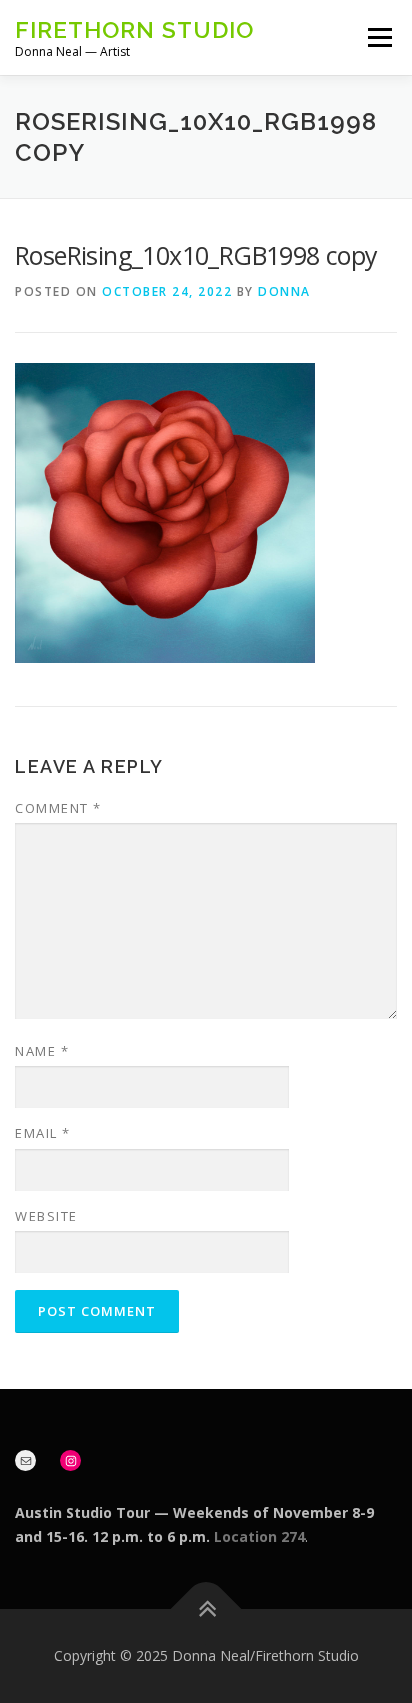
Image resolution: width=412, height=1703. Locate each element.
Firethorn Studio (134, 29)
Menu (378, 37)
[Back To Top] (206, 1609)
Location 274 (259, 1536)
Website (46, 1216)
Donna (284, 291)
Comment (58, 808)
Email (43, 1133)
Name (42, 1051)
